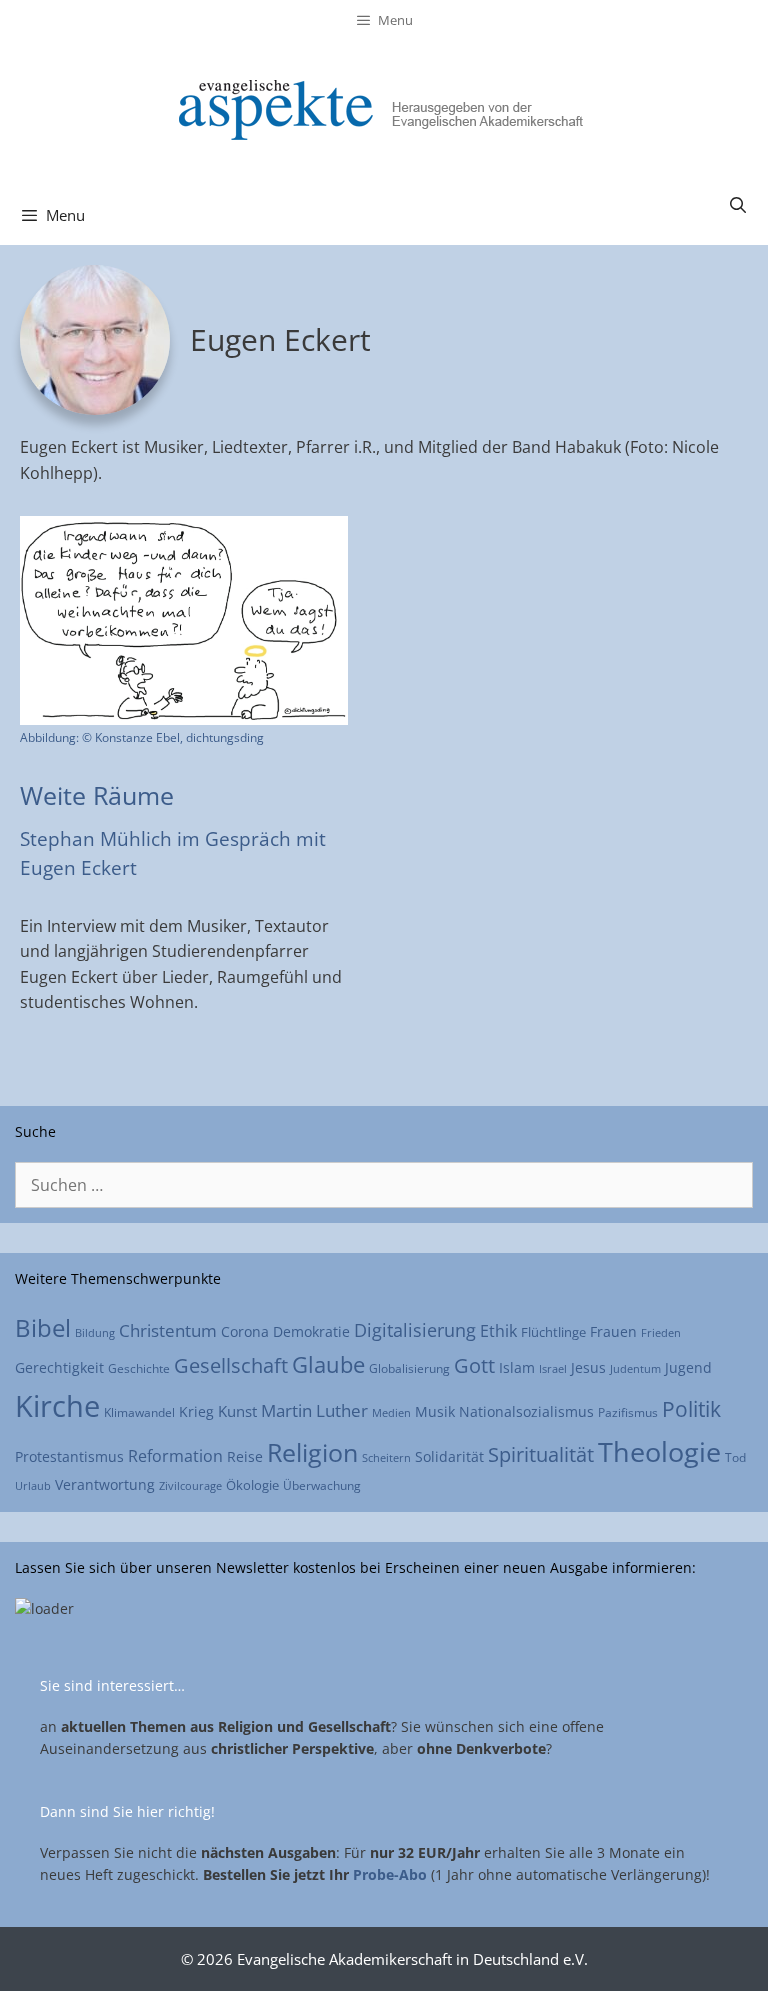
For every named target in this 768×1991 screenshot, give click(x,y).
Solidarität (449, 1456)
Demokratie (311, 1332)
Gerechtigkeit (59, 1367)
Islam (517, 1367)
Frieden (661, 1332)
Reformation (175, 1456)
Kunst (237, 1411)
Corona (245, 1332)
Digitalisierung (415, 1330)
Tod (735, 1457)
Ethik (498, 1331)
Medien (391, 1412)
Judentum (635, 1368)
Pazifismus (628, 1412)
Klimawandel (139, 1412)
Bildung (95, 1333)
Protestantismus (69, 1457)
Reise (245, 1457)
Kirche (57, 1406)
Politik (691, 1408)
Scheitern (386, 1458)
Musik (435, 1411)
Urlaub (33, 1485)
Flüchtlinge (553, 1332)
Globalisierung (409, 1368)
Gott (474, 1365)
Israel (553, 1368)
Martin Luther (314, 1410)
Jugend (688, 1367)
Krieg (196, 1412)
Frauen (613, 1331)
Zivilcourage (190, 1486)
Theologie (659, 1451)
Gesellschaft (231, 1365)
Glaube (328, 1364)
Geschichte (139, 1368)
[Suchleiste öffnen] (737, 205)
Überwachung (322, 1485)
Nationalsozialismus (526, 1411)
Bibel (43, 1327)
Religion (312, 1452)
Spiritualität (541, 1454)
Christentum (168, 1330)
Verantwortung (105, 1484)
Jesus (588, 1367)
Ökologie (252, 1485)
